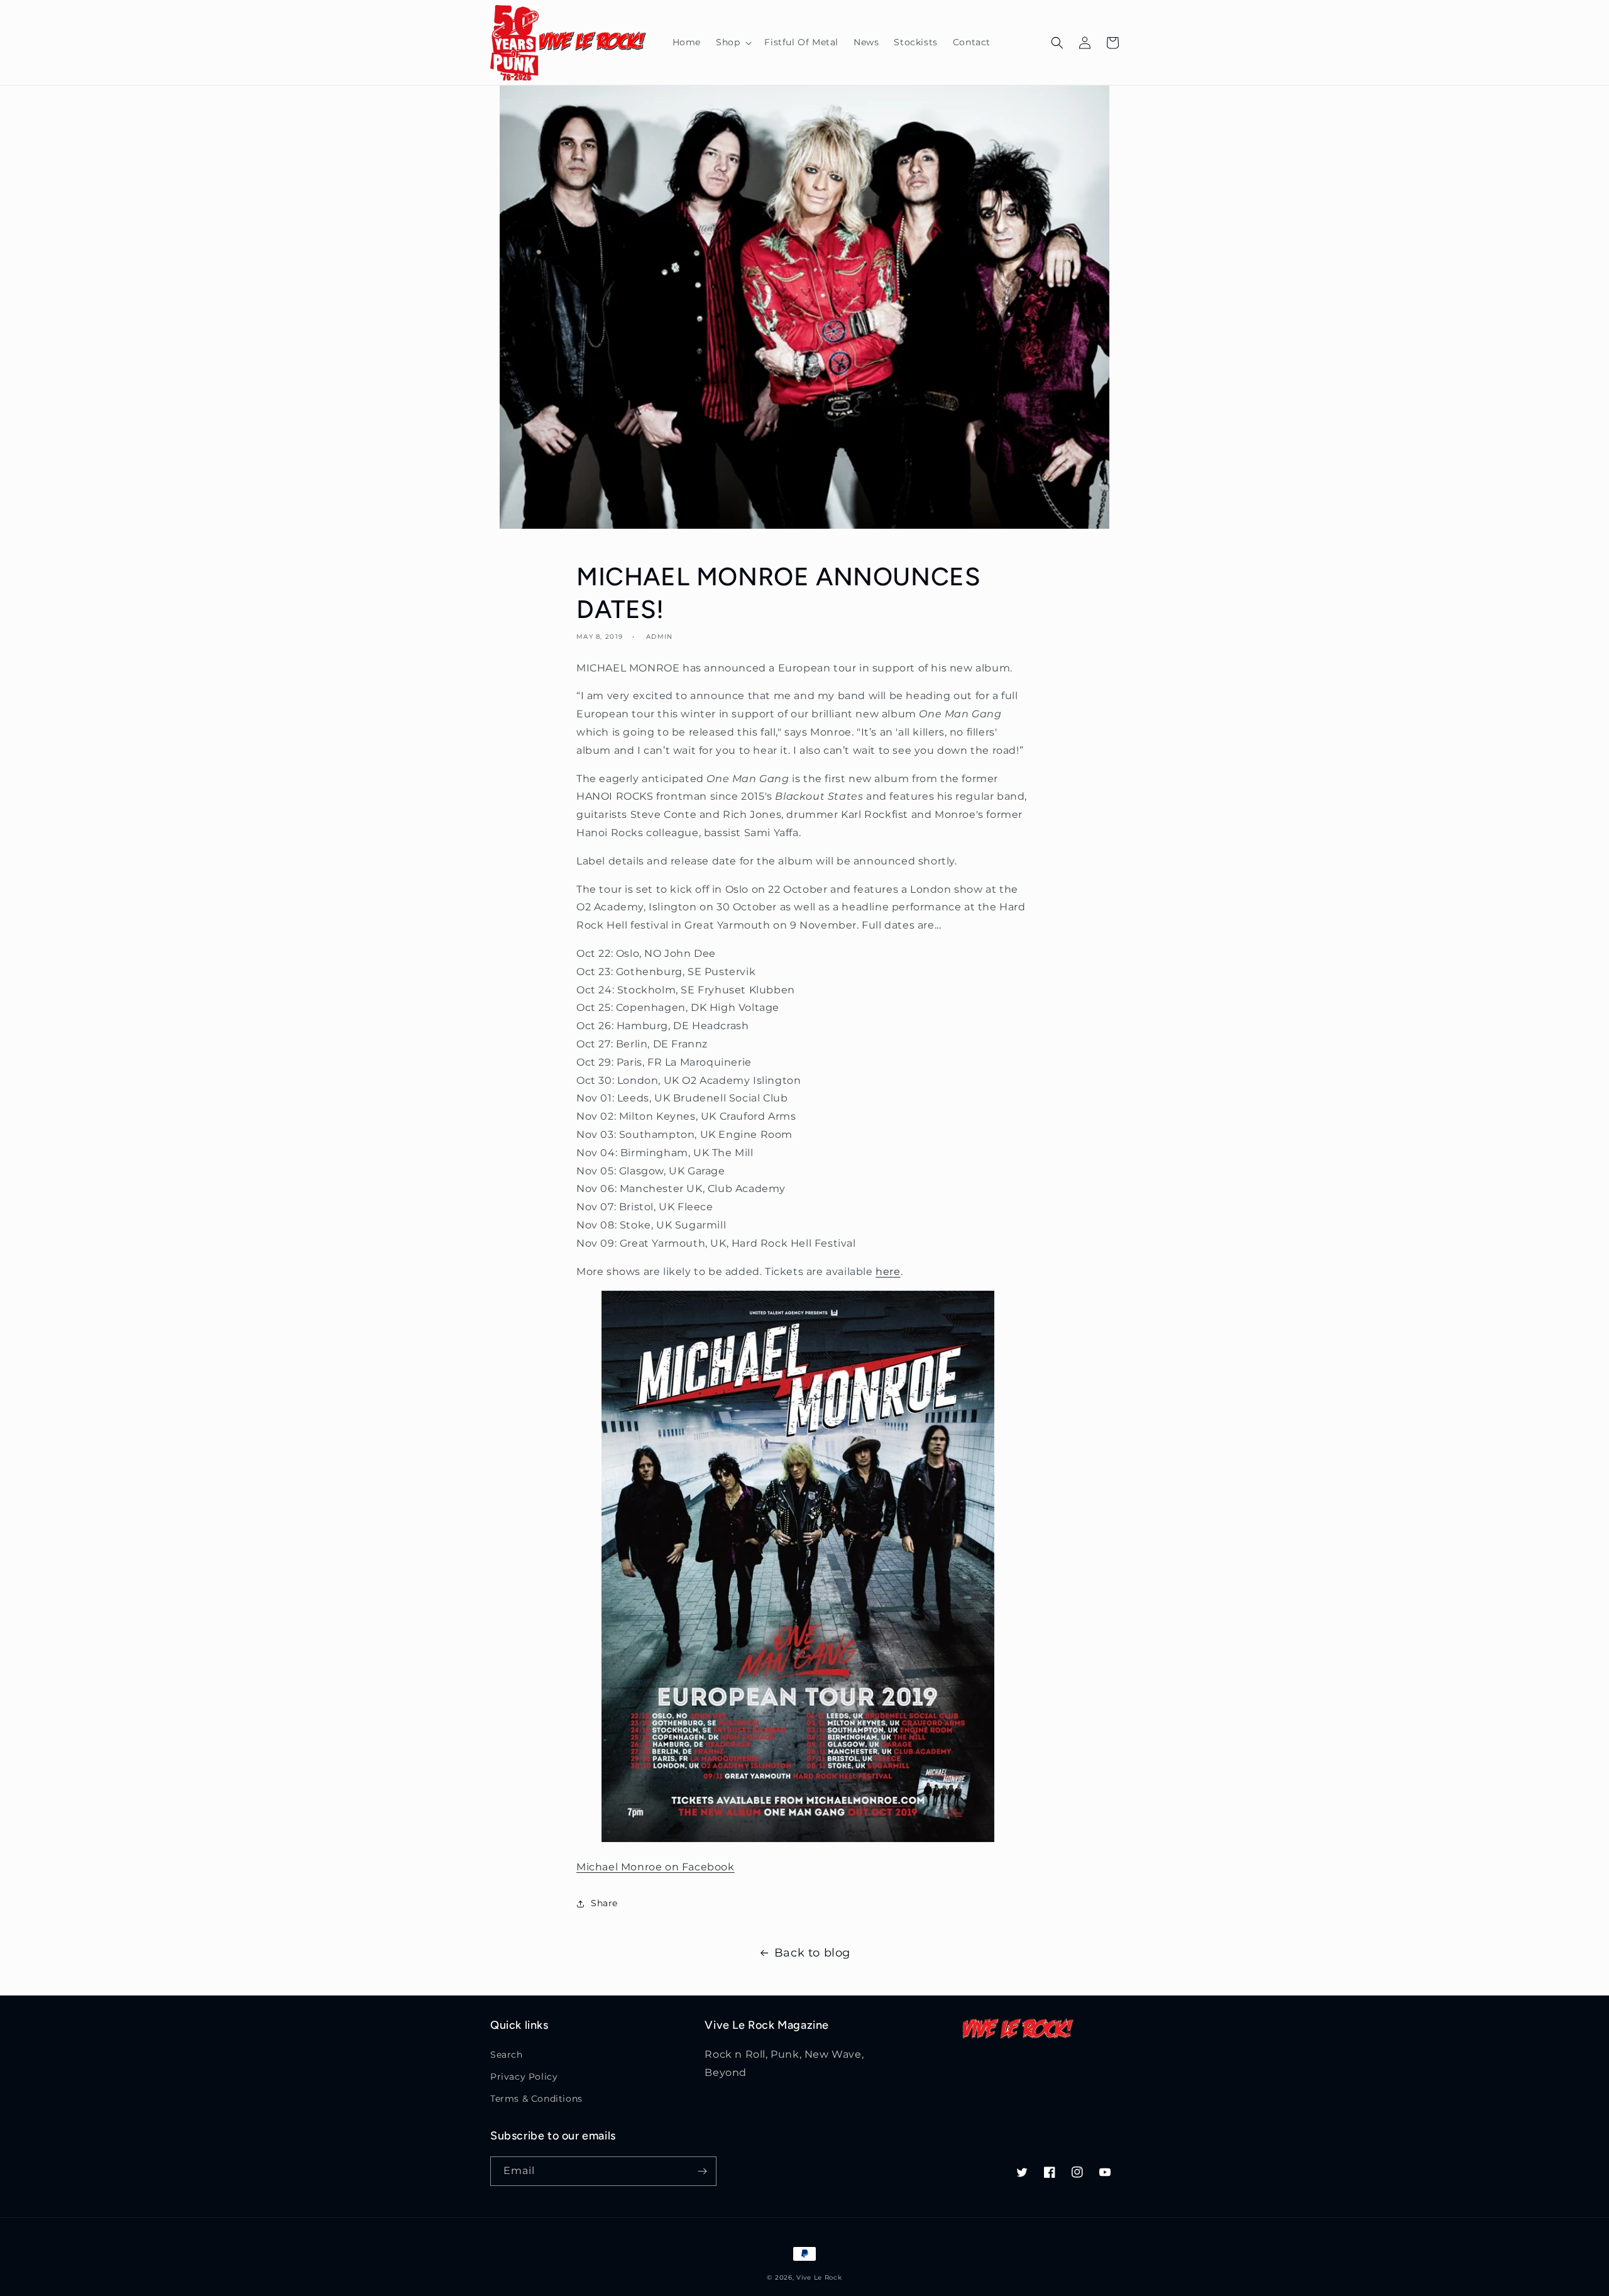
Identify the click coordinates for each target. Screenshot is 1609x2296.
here (888, 1272)
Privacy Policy (524, 2077)
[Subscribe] (702, 2171)
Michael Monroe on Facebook (656, 1867)
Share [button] (604, 1903)
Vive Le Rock (819, 2277)
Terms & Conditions (536, 2099)
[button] (733, 42)
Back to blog (812, 1953)
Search (507, 2055)
